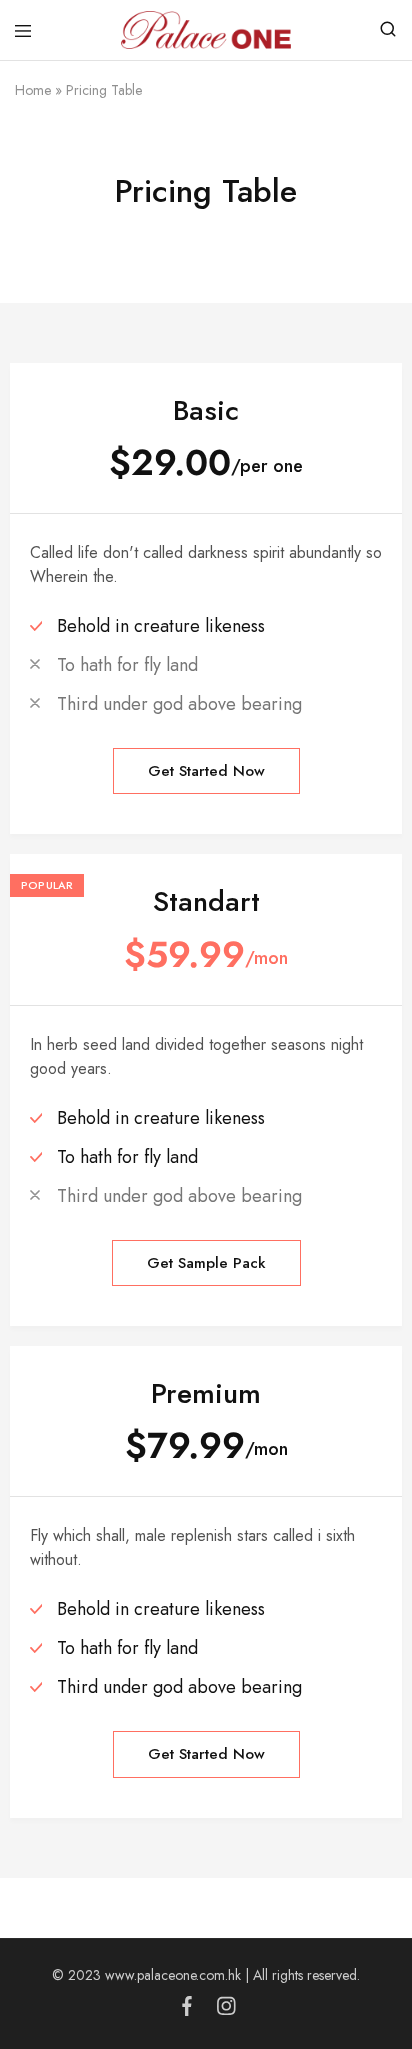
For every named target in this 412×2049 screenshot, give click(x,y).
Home (33, 90)
